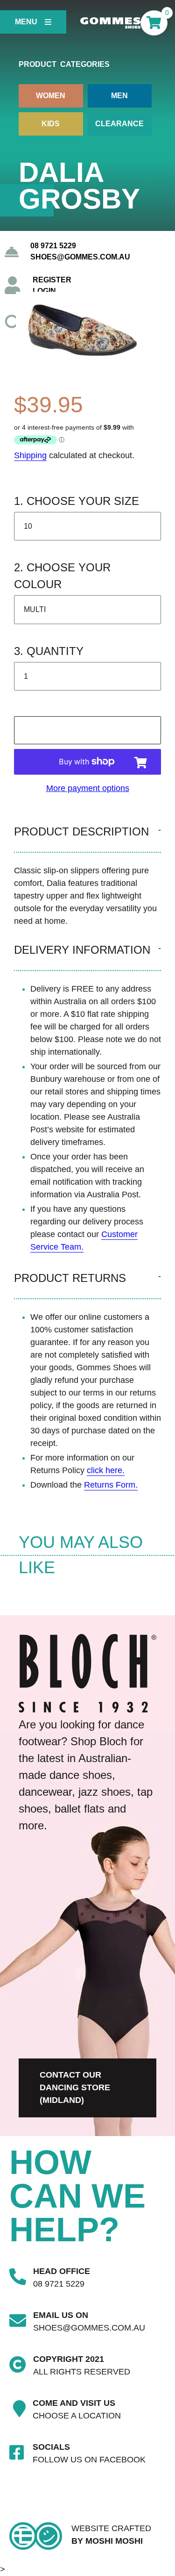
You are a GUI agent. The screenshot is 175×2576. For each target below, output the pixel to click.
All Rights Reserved (82, 2372)
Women (51, 96)
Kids (51, 124)
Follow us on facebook (89, 2460)
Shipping (30, 455)
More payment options (88, 788)
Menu (26, 22)
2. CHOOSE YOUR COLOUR (62, 576)
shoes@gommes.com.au (80, 257)
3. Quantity (49, 651)
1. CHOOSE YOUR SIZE (77, 501)
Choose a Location (77, 2416)
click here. (106, 1470)
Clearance (119, 124)
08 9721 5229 (53, 246)
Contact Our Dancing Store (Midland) (75, 2087)
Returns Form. (111, 1485)
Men (119, 96)
